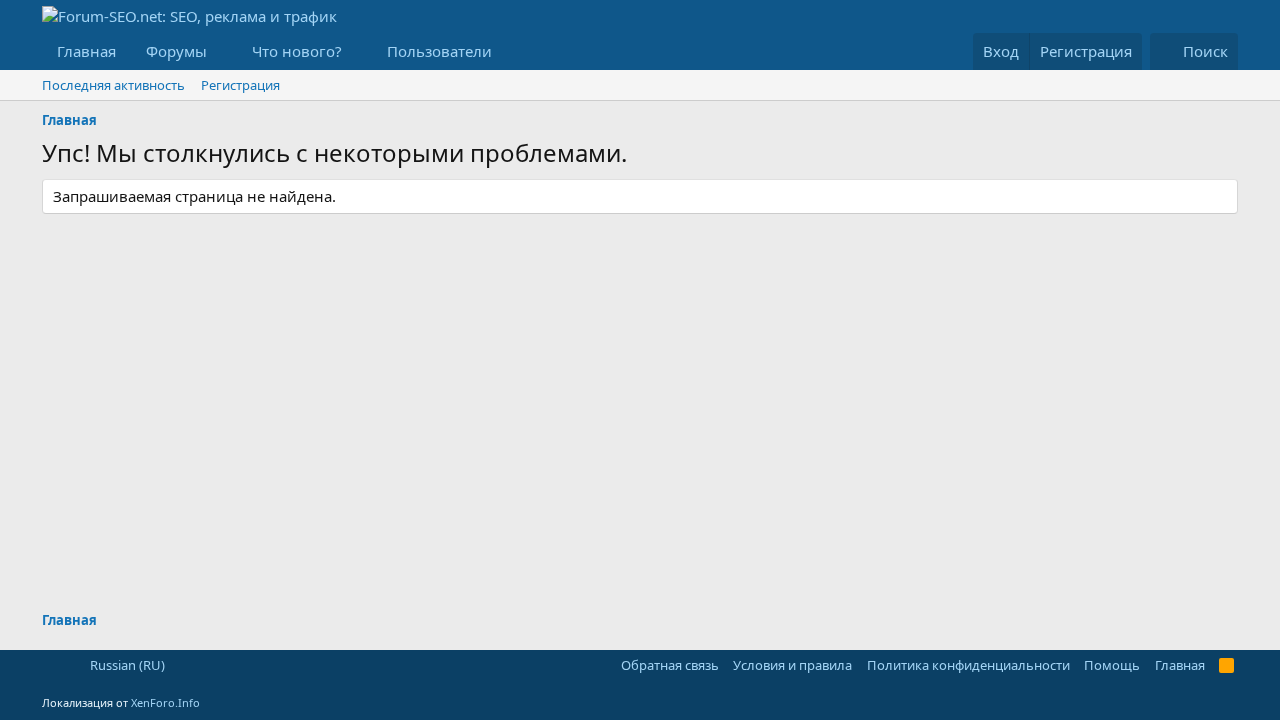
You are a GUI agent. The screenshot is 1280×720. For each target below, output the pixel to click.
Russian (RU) (126, 665)
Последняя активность (113, 85)
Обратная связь (670, 665)
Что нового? (297, 51)
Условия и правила (792, 665)
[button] (223, 51)
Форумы (176, 51)
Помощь (1112, 665)
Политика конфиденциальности (968, 665)
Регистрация (240, 85)
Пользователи (439, 51)
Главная (86, 51)
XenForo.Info (165, 702)
